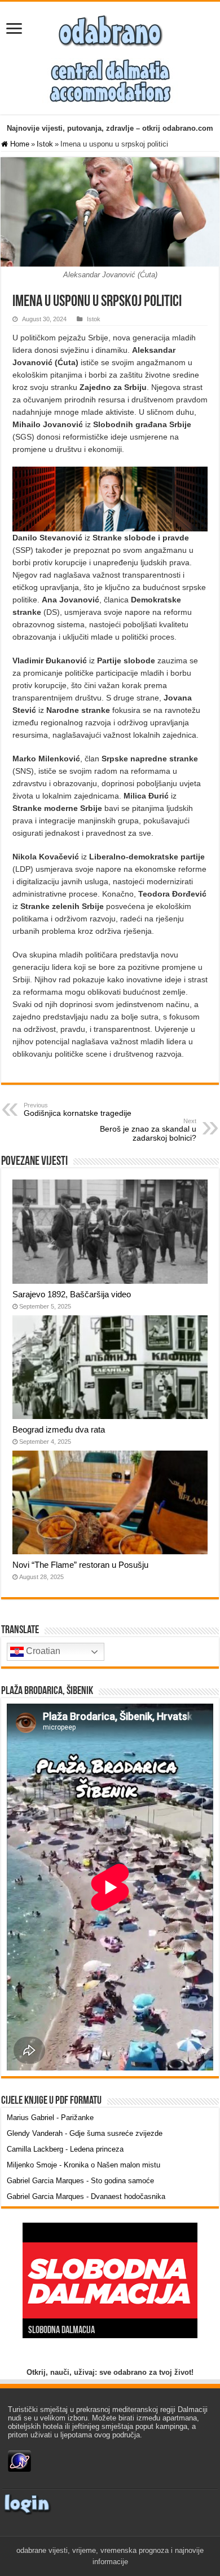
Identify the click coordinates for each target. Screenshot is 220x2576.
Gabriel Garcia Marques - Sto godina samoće (80, 2181)
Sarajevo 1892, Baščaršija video (72, 1294)
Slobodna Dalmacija (61, 2331)
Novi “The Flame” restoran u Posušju (80, 1565)
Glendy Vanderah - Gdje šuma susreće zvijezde (85, 2133)
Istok (45, 144)
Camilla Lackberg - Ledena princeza (65, 2149)
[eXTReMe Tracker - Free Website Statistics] (19, 2460)
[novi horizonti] (110, 80)
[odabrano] (110, 28)
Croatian (42, 1651)
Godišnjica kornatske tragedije (78, 1110)
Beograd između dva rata (59, 1429)
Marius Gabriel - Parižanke (50, 2118)
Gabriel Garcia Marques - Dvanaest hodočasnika (86, 2196)
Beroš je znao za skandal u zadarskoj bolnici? (148, 1130)
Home (19, 144)
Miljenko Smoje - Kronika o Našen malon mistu (83, 2165)
